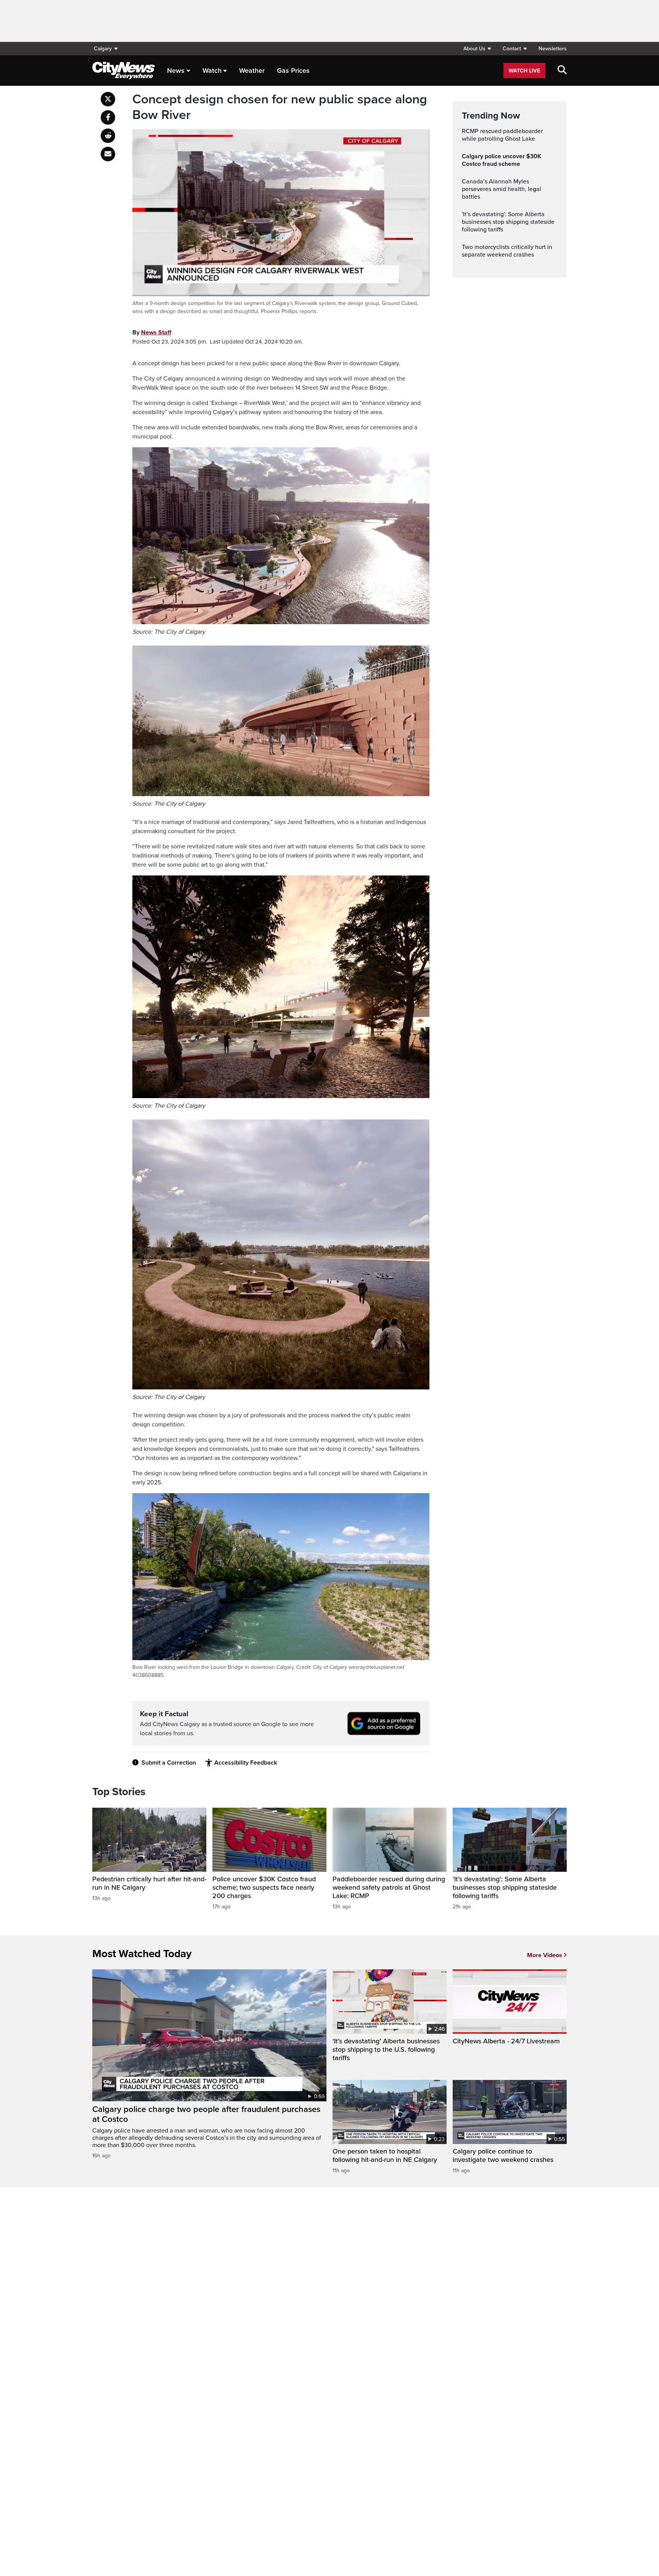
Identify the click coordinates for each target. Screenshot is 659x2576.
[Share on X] (108, 99)
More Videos (545, 1955)
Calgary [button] (103, 49)
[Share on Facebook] (108, 117)
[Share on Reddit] (108, 136)
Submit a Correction (169, 1763)
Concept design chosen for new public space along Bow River (280, 107)
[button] (477, 49)
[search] (562, 71)
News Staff (156, 332)
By (152, 332)
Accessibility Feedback (246, 1763)
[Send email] (108, 154)
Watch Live (524, 71)
